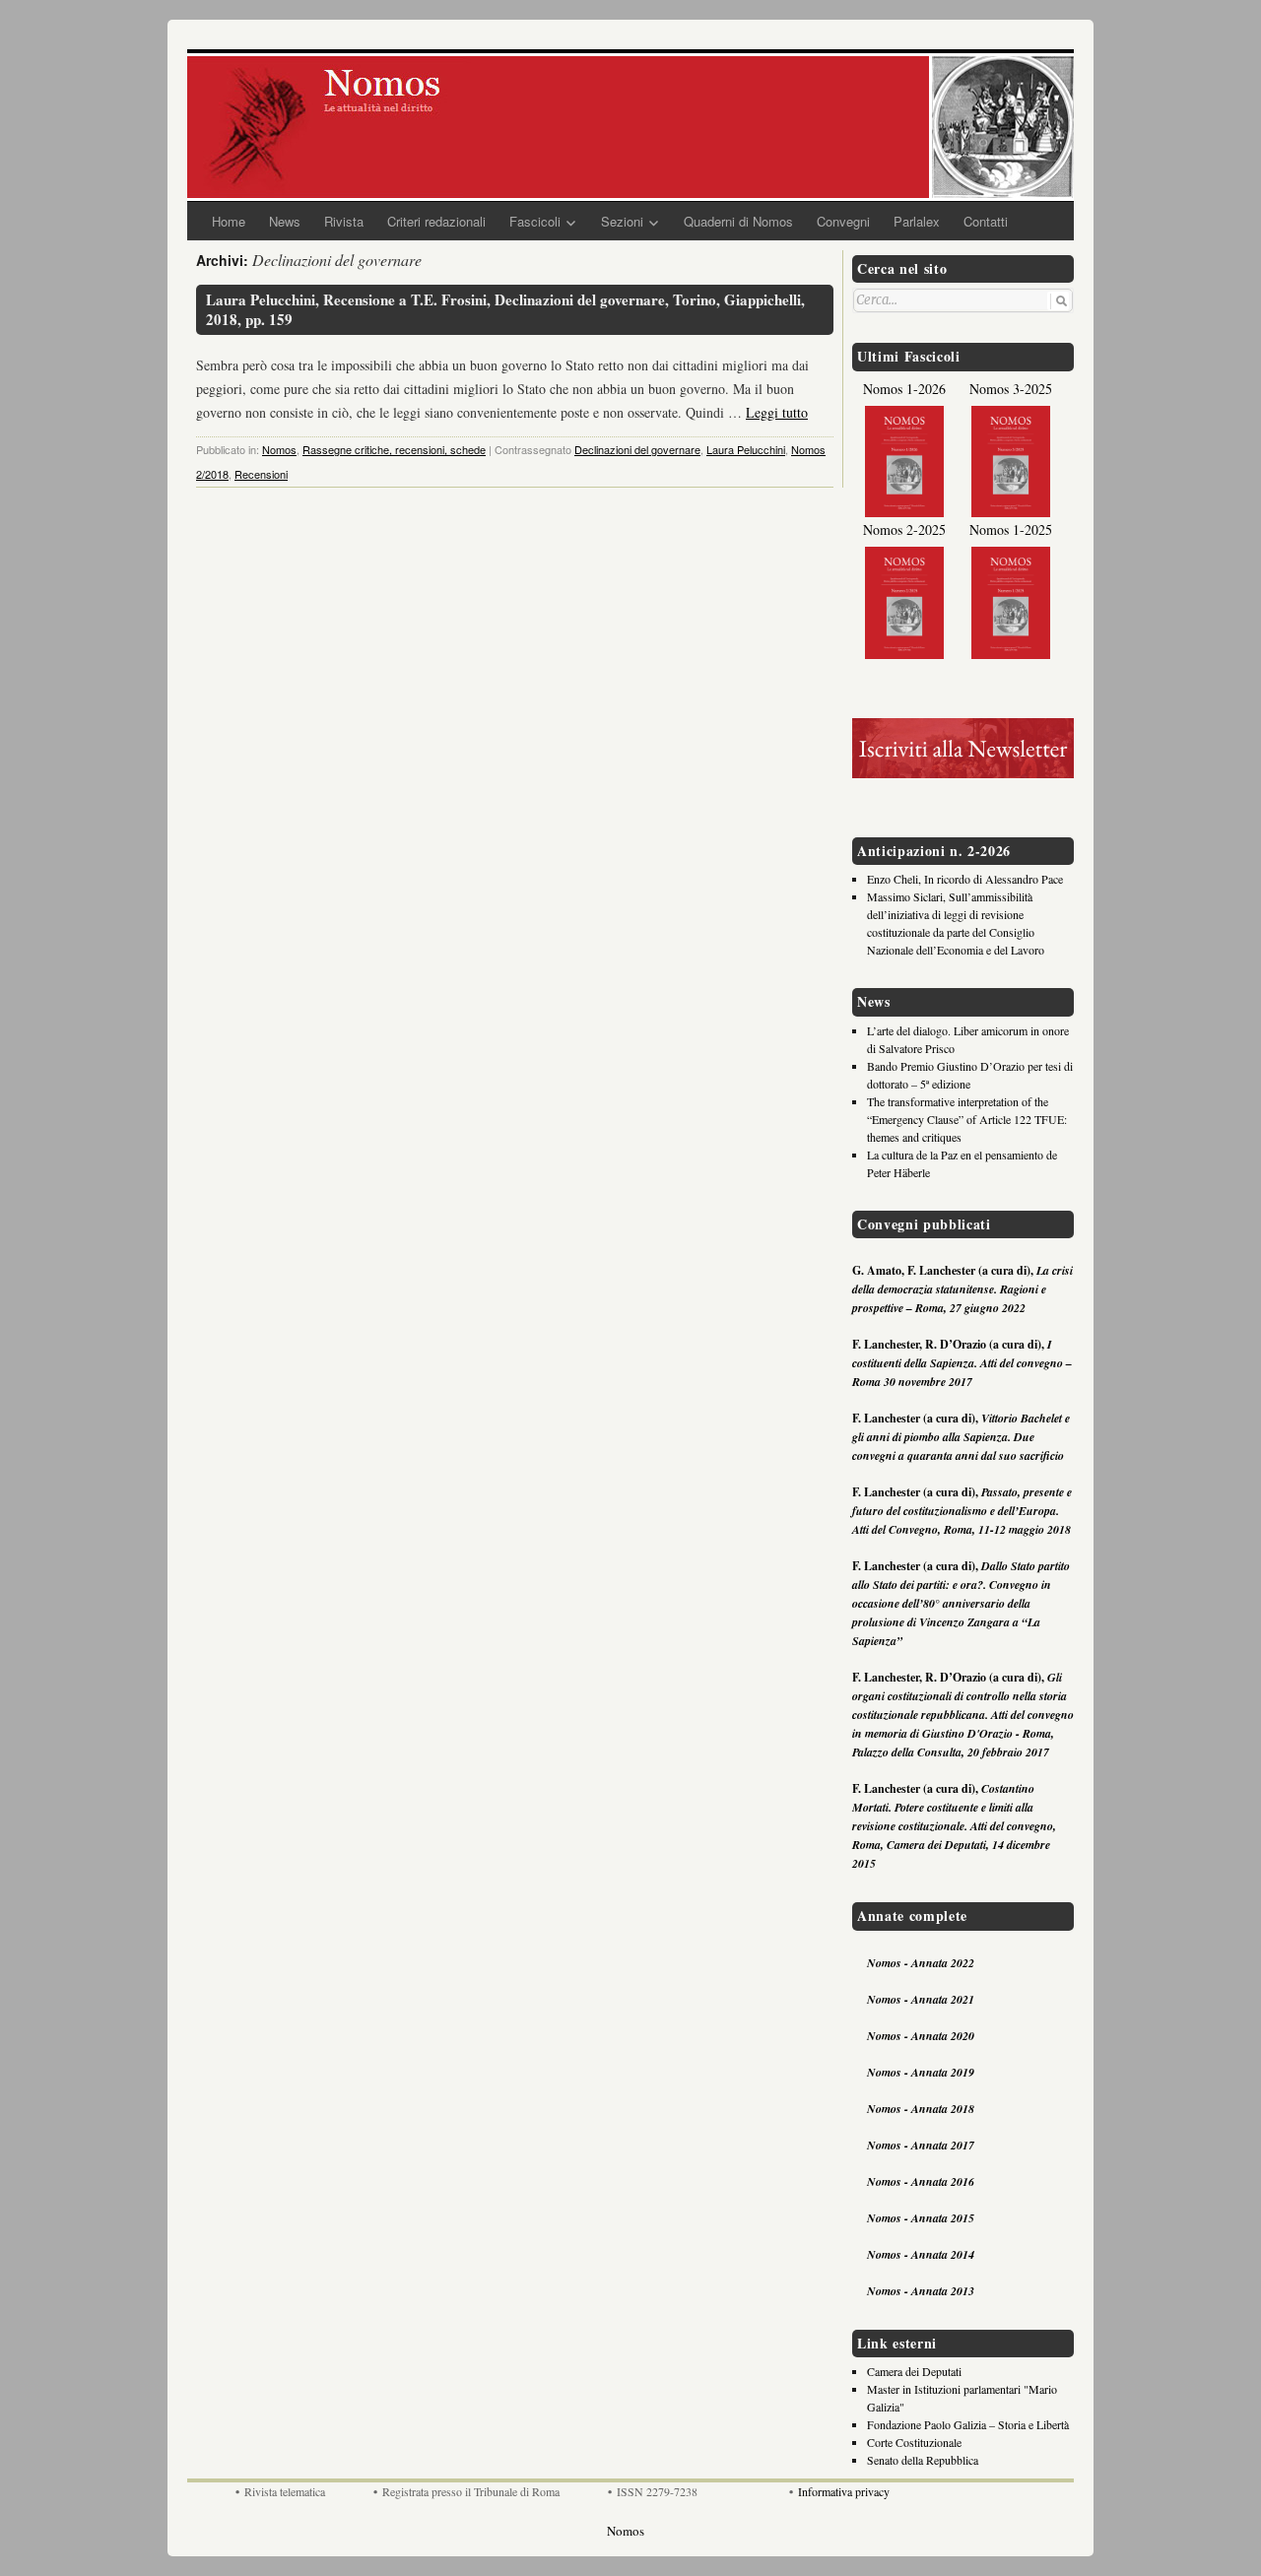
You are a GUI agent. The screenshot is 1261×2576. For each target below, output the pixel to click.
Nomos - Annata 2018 (921, 2109)
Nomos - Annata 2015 (921, 2218)
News (285, 221)
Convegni (843, 221)
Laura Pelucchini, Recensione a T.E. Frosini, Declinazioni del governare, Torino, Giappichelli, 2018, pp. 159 (505, 310)
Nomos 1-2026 (904, 389)
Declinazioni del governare (637, 449)
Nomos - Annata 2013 (921, 2291)
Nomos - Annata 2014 (921, 2254)
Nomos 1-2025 (1011, 529)
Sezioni (622, 221)
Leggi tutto (777, 412)
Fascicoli (535, 221)
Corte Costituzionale (914, 2442)
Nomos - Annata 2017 (921, 2145)
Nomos (279, 449)
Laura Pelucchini (746, 449)
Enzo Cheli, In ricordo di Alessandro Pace (965, 879)
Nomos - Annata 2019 (921, 2072)
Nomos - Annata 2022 (921, 1963)
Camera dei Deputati (914, 2371)
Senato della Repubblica (923, 2460)
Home (229, 221)
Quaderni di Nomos (738, 221)
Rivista (344, 221)
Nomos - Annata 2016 (921, 2181)
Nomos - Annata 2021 (921, 1999)
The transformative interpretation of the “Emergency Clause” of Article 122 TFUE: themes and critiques (967, 1119)
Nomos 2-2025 (904, 529)
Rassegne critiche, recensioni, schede (394, 449)
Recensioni (261, 474)
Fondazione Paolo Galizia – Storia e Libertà (968, 2424)
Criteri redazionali (436, 221)
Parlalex (917, 221)
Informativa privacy (844, 2491)
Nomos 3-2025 (1011, 389)
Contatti (986, 221)
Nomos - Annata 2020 (921, 2036)
